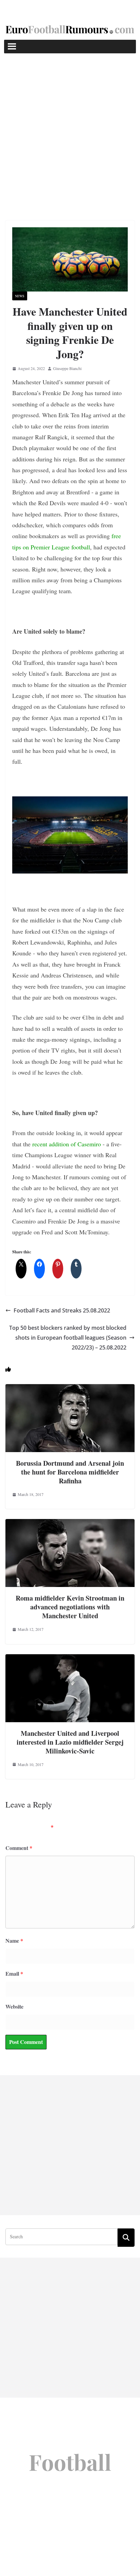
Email (14, 1973)
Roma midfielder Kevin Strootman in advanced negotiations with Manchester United (70, 1607)
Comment (19, 1848)
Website (14, 2006)
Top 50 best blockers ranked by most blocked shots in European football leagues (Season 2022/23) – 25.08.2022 (68, 1338)
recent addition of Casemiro (67, 1144)
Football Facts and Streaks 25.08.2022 (62, 1310)
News (20, 296)
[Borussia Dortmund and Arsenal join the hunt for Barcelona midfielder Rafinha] (70, 1389)
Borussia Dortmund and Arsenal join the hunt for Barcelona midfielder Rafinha (70, 1472)
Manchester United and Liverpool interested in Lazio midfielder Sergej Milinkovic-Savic (70, 1742)
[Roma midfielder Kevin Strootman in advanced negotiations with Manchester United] (70, 1524)
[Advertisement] (70, 127)
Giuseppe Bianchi (67, 368)
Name (14, 1940)
